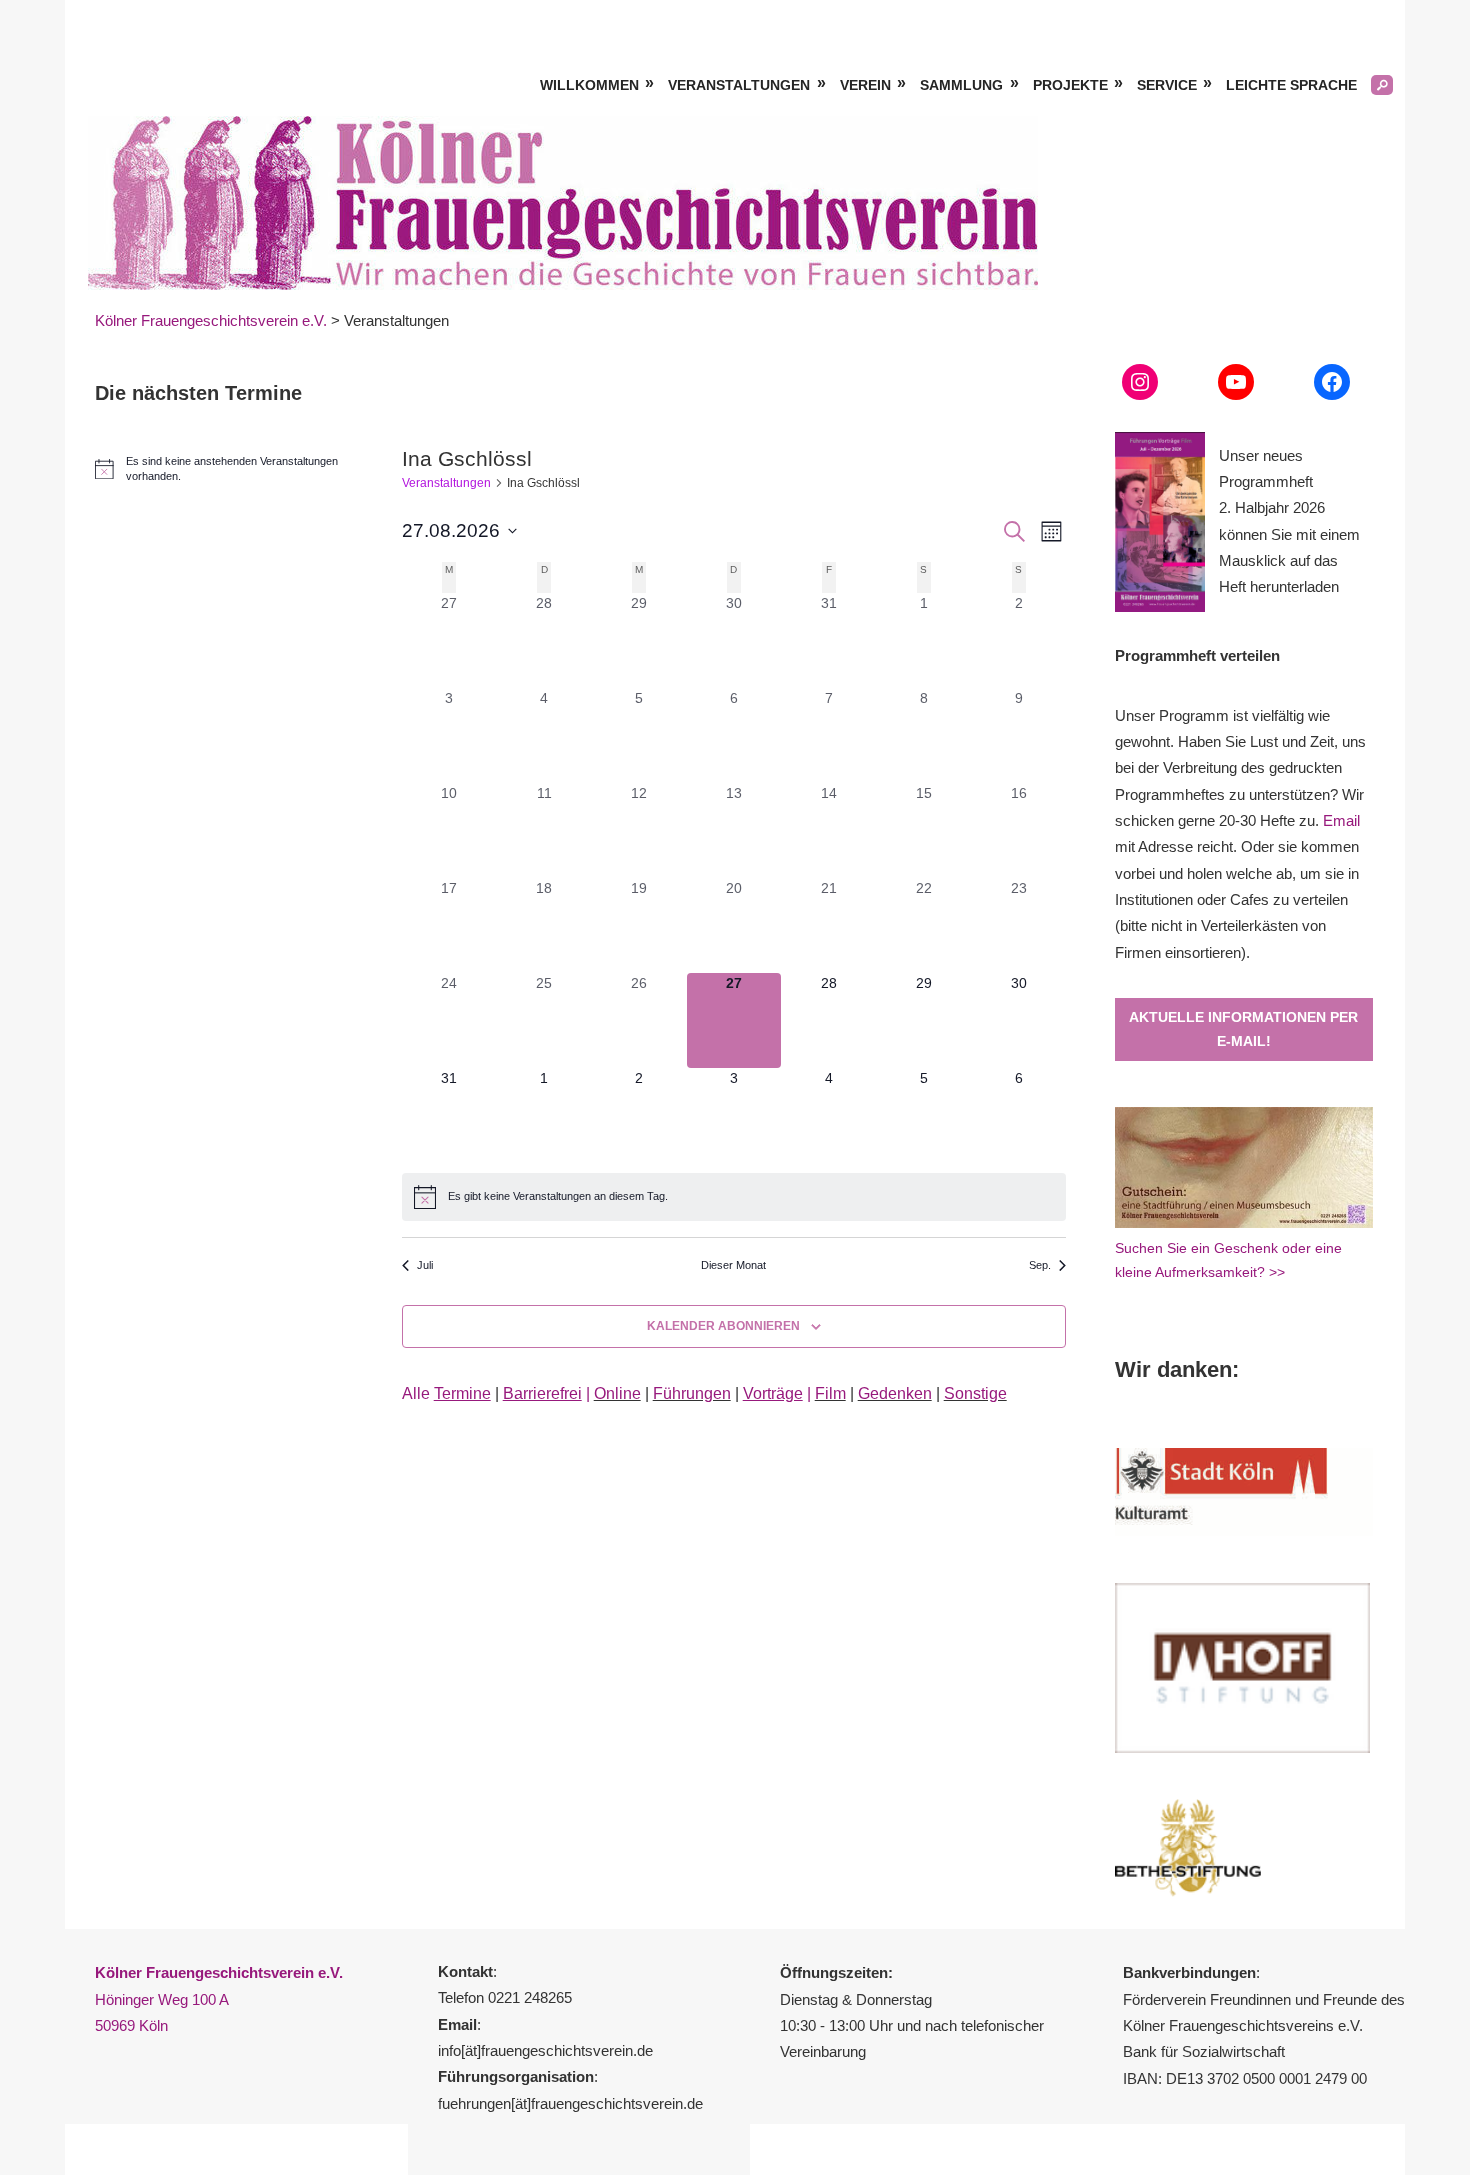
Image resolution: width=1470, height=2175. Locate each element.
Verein (865, 85)
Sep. (1040, 1265)
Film (830, 1393)
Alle (446, 1393)
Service (1167, 85)
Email (1341, 820)
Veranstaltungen (739, 85)
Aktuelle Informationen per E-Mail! (1243, 1029)
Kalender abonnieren (723, 1326)
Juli (425, 1265)
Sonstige (975, 1393)
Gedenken (895, 1393)
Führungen (692, 1393)
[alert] (734, 1197)
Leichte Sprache (1291, 85)
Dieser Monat (733, 1265)
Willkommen (589, 85)
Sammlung (961, 85)
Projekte (1070, 85)
